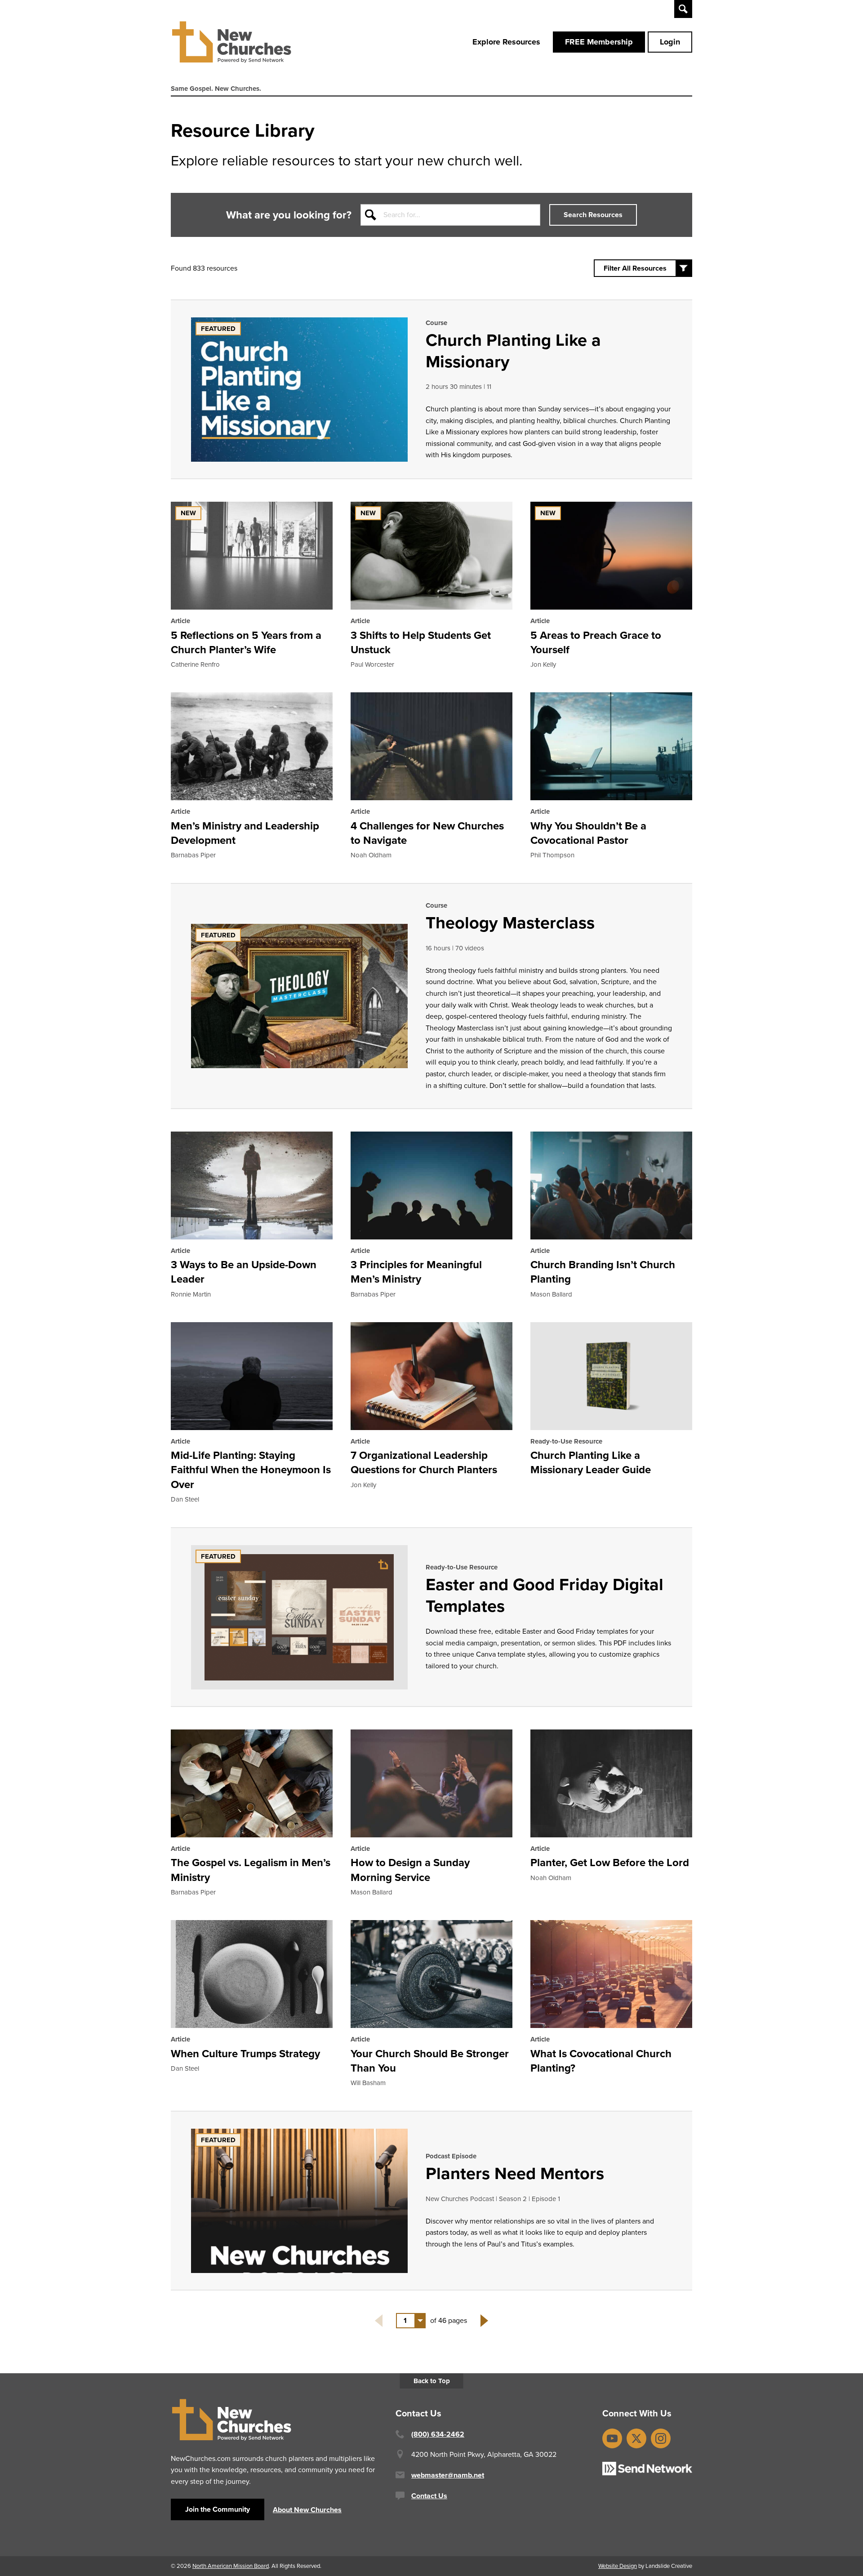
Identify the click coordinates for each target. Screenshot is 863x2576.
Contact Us (429, 2496)
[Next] (484, 2321)
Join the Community (218, 2509)
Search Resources (593, 215)
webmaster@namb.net (448, 2475)
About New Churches (307, 2510)
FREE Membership (599, 42)
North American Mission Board (231, 2566)
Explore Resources (506, 42)
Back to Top (432, 2381)
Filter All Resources (635, 268)
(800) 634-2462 (438, 2434)
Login (670, 42)
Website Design (618, 2566)
